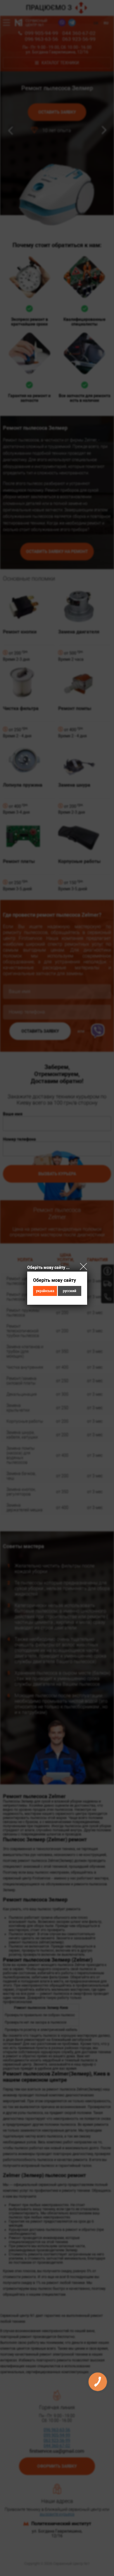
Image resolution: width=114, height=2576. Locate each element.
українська (45, 1291)
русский (70, 1291)
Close (83, 1266)
